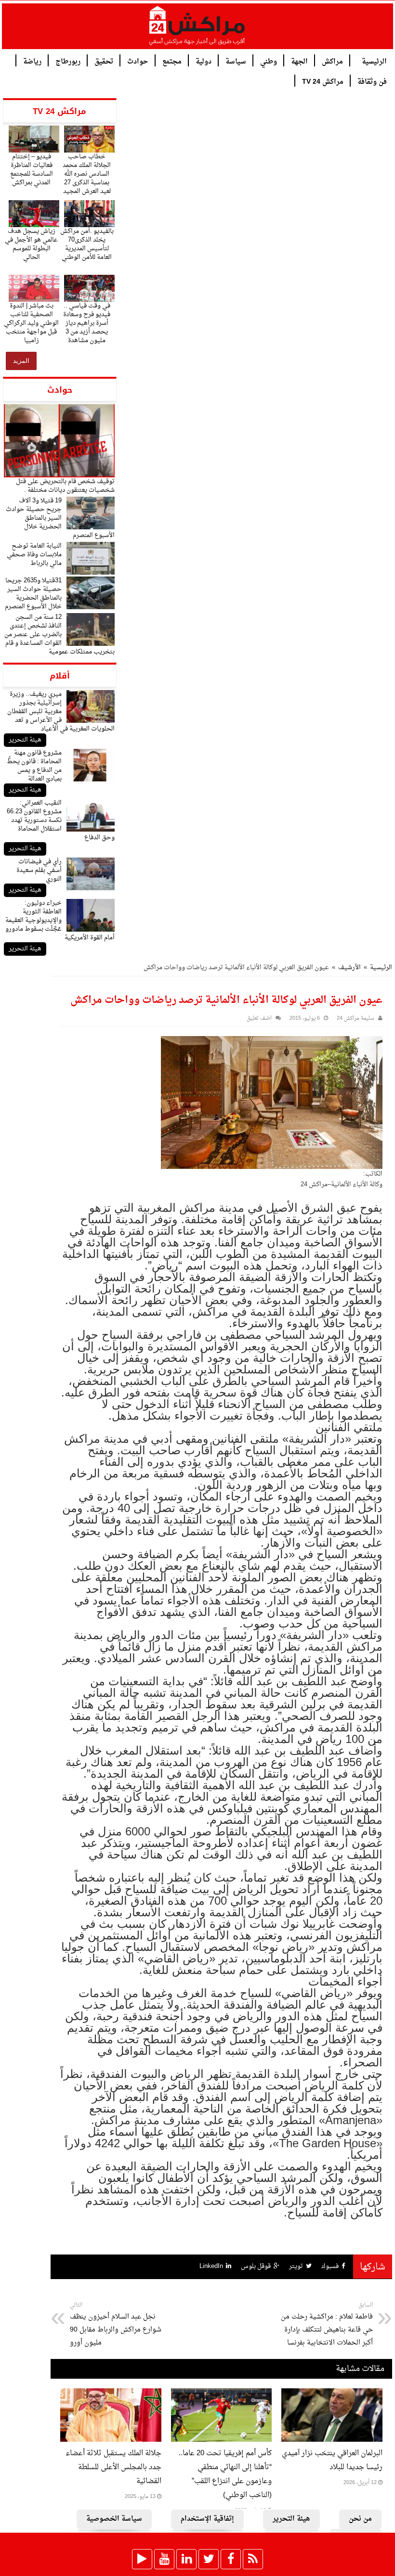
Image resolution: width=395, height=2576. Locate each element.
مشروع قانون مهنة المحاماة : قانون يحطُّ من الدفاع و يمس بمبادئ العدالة (34, 766)
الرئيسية (374, 61)
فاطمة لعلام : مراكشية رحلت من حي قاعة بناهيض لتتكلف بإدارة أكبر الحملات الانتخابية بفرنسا (327, 2325)
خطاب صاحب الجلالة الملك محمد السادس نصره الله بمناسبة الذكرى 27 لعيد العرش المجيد (87, 174)
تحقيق (104, 61)
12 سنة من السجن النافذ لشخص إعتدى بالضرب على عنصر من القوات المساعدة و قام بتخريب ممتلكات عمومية (59, 634)
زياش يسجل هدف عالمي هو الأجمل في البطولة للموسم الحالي (31, 244)
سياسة (236, 61)
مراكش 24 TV (323, 81)
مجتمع (172, 61)
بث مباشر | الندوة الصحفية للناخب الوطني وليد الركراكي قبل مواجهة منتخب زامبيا (31, 323)
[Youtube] (164, 2559)
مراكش (332, 61)
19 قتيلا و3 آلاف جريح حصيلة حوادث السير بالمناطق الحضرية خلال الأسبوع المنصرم (60, 518)
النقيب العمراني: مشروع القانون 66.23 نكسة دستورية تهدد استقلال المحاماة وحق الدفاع (61, 820)
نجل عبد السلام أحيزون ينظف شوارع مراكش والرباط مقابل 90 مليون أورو (116, 2325)
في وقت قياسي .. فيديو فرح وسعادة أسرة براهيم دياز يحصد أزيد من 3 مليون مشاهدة (87, 323)
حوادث (138, 61)
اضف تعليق (259, 1019)
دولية (204, 61)
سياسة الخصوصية (114, 2519)
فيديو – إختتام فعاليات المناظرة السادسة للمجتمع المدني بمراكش (32, 170)
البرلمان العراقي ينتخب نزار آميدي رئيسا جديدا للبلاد (332, 2461)
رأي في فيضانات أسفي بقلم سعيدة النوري (39, 870)
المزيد (21, 361)
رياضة (32, 61)
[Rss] (253, 2559)
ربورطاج (68, 61)
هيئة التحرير (25, 740)
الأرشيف (349, 968)
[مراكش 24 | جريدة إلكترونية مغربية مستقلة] (197, 29)
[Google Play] (142, 2559)
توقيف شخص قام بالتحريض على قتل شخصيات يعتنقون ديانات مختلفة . (65, 486)
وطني (269, 61)
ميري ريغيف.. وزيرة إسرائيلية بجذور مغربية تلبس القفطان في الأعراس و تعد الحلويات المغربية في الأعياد (61, 711)
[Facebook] (231, 2559)
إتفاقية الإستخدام (207, 2519)
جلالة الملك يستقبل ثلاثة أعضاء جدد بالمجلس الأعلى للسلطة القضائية (113, 2467)
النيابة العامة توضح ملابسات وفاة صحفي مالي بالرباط (34, 555)
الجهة (299, 61)
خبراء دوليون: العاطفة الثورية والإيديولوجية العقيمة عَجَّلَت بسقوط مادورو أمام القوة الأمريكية (60, 920)
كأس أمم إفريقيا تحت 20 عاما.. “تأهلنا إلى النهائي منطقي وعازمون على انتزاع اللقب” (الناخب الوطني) (225, 2474)
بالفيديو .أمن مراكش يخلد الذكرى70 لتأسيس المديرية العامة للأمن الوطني (87, 244)
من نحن (360, 2519)
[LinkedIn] (186, 2559)
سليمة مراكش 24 (355, 1019)
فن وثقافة (372, 81)
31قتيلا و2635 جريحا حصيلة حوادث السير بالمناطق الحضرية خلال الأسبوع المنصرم (33, 594)
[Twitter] (209, 2559)
